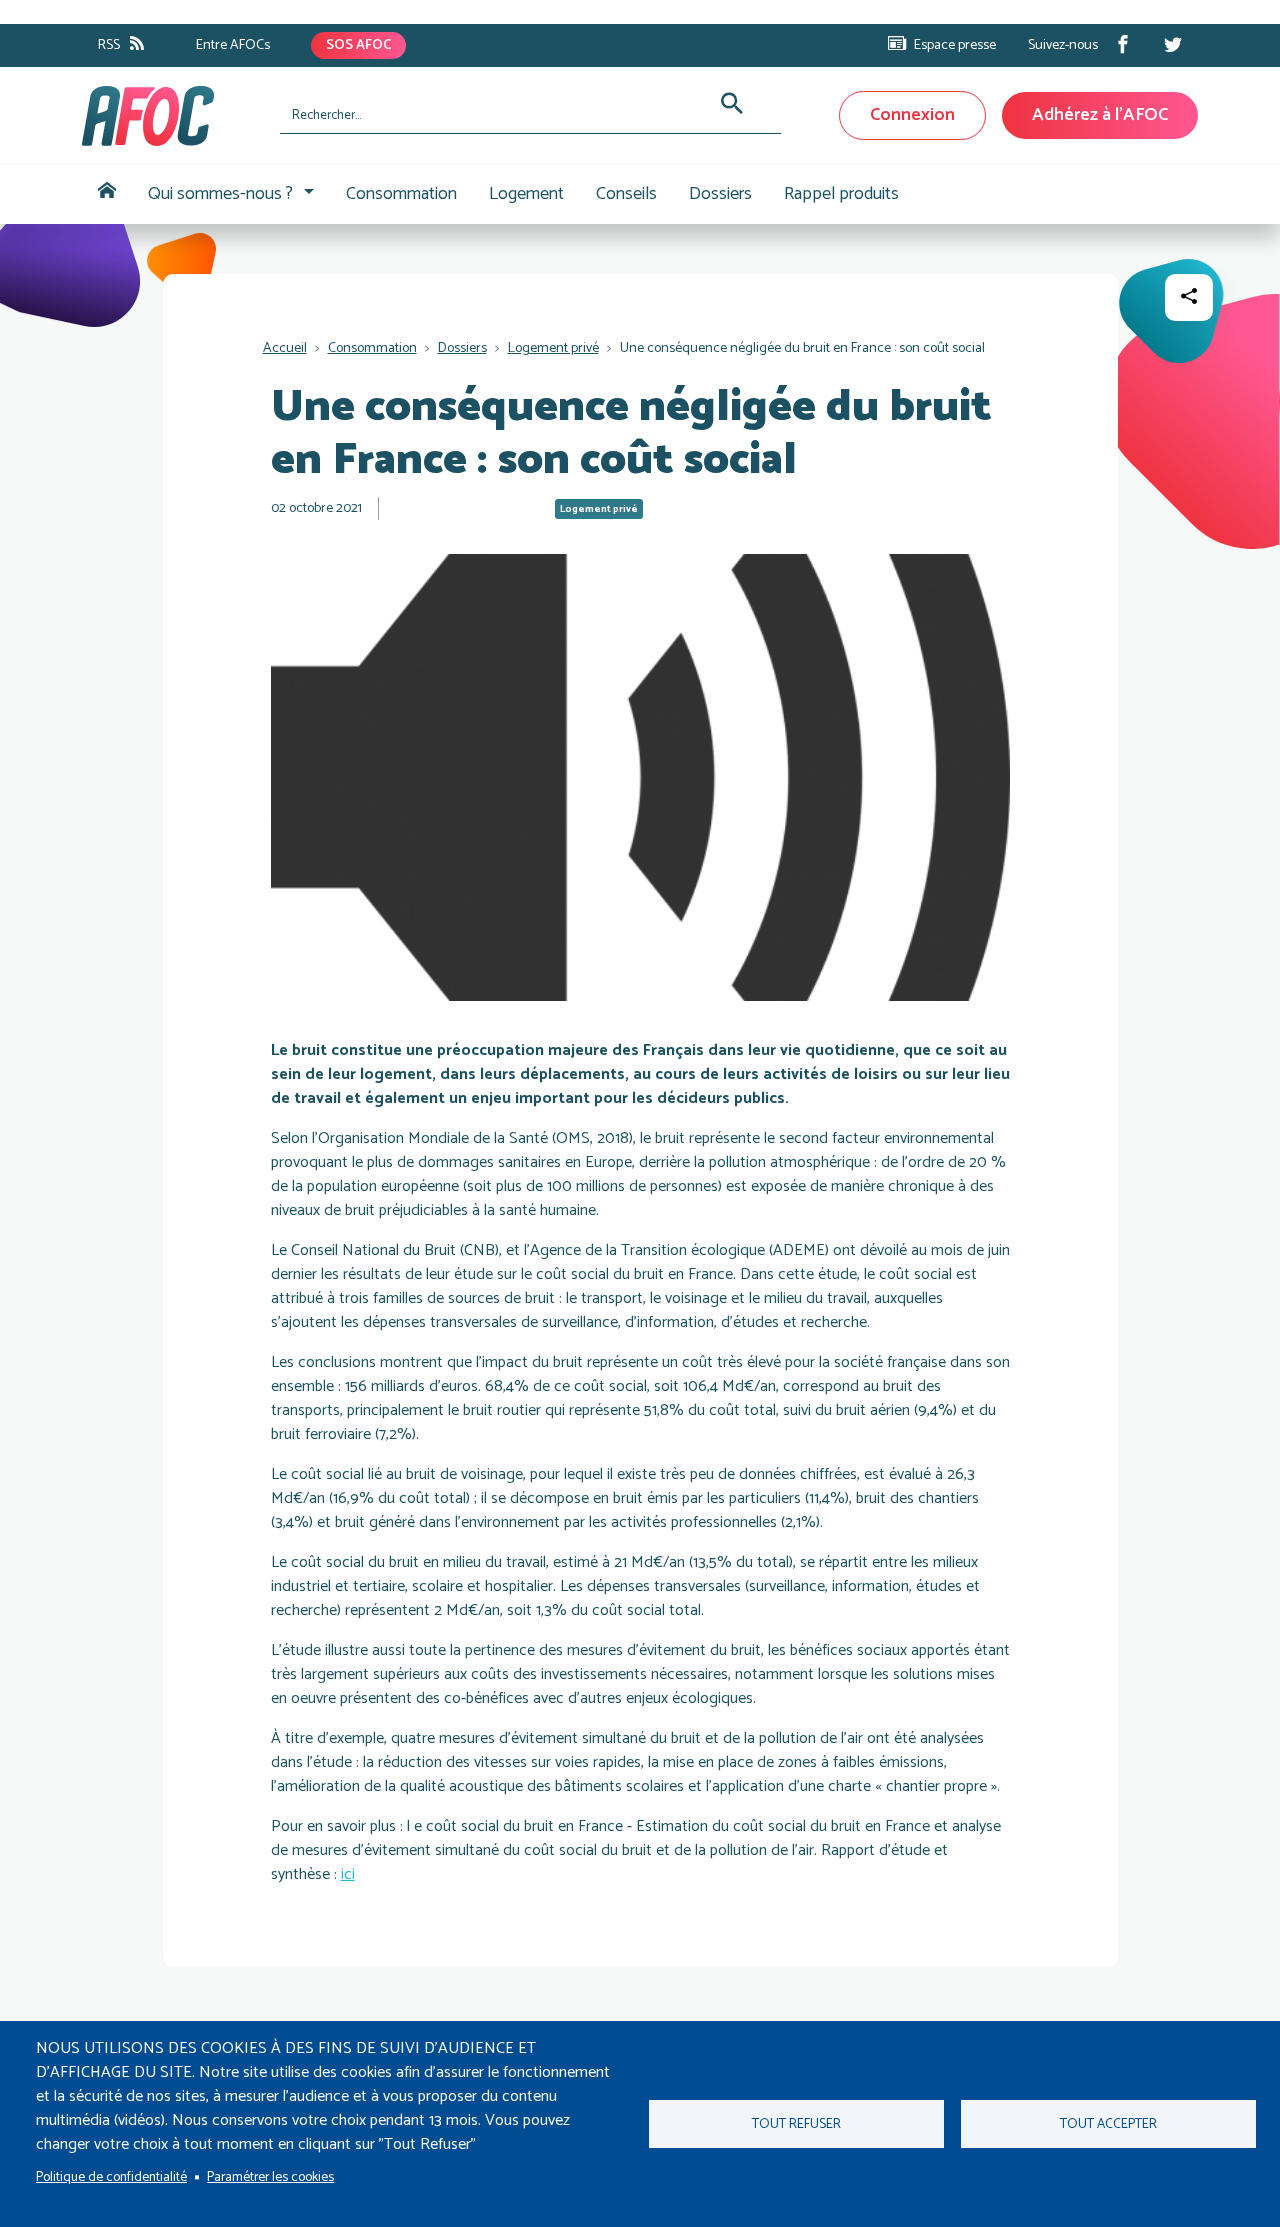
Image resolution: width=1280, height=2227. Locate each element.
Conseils (626, 194)
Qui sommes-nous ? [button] (220, 194)
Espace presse (955, 45)
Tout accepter (1108, 2124)
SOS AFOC (358, 45)
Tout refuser (796, 2124)
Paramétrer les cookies (270, 2177)
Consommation (401, 194)
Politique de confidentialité (111, 2177)
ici (348, 1874)
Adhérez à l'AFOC (1100, 115)
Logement (526, 194)
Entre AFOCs (233, 45)
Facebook (1123, 44)
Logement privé (553, 348)
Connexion (912, 115)
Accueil (107, 194)
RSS (109, 45)
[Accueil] (173, 116)
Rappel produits (841, 194)
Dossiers (720, 194)
